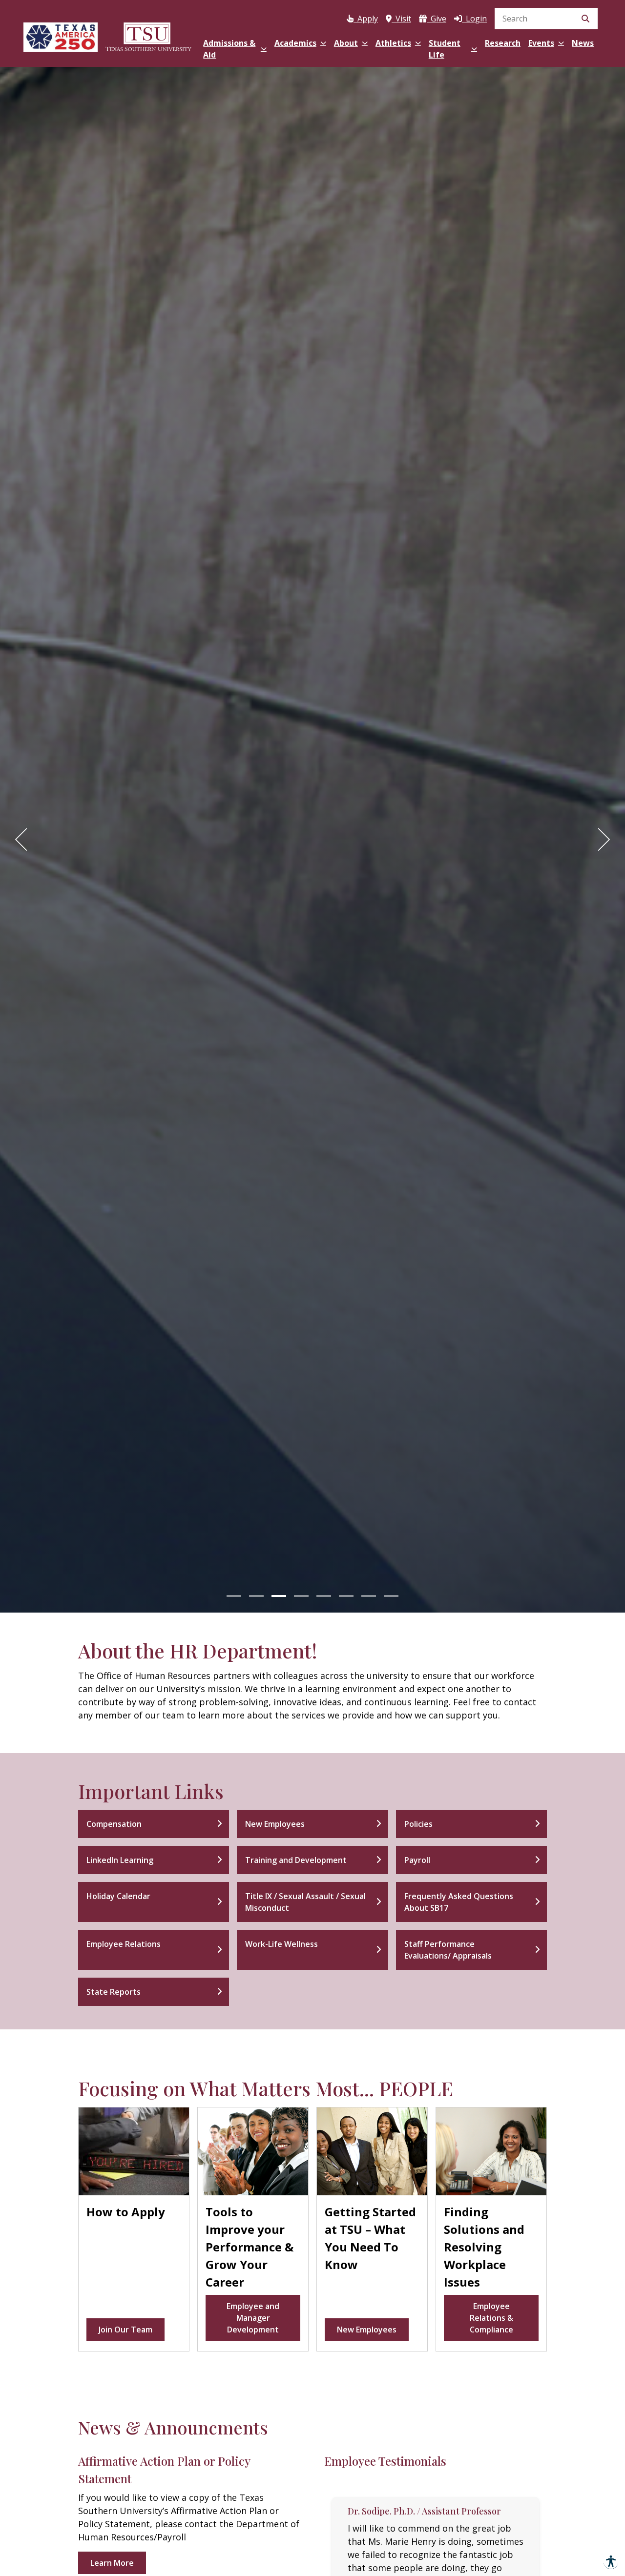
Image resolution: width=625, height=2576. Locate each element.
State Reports (114, 1992)
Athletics (393, 43)
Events (541, 43)
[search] (546, 19)
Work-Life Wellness (281, 1944)
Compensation (114, 1824)
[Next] (601, 839)
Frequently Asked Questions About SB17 (459, 1902)
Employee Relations (124, 1944)
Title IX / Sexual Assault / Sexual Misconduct (305, 1902)
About (346, 43)
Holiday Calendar (118, 1896)
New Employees (275, 1824)
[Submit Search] (585, 19)
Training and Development (296, 1860)
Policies (418, 1824)
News (583, 43)
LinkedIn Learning (120, 1860)
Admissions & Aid (229, 49)
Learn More (112, 2563)
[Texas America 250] (61, 35)
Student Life (445, 49)
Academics (295, 43)
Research (503, 43)
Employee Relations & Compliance (491, 2318)
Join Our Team (125, 2330)
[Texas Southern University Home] (148, 35)
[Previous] (24, 839)
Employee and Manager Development (253, 2318)
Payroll (417, 1860)
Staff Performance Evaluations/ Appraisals (448, 1950)
